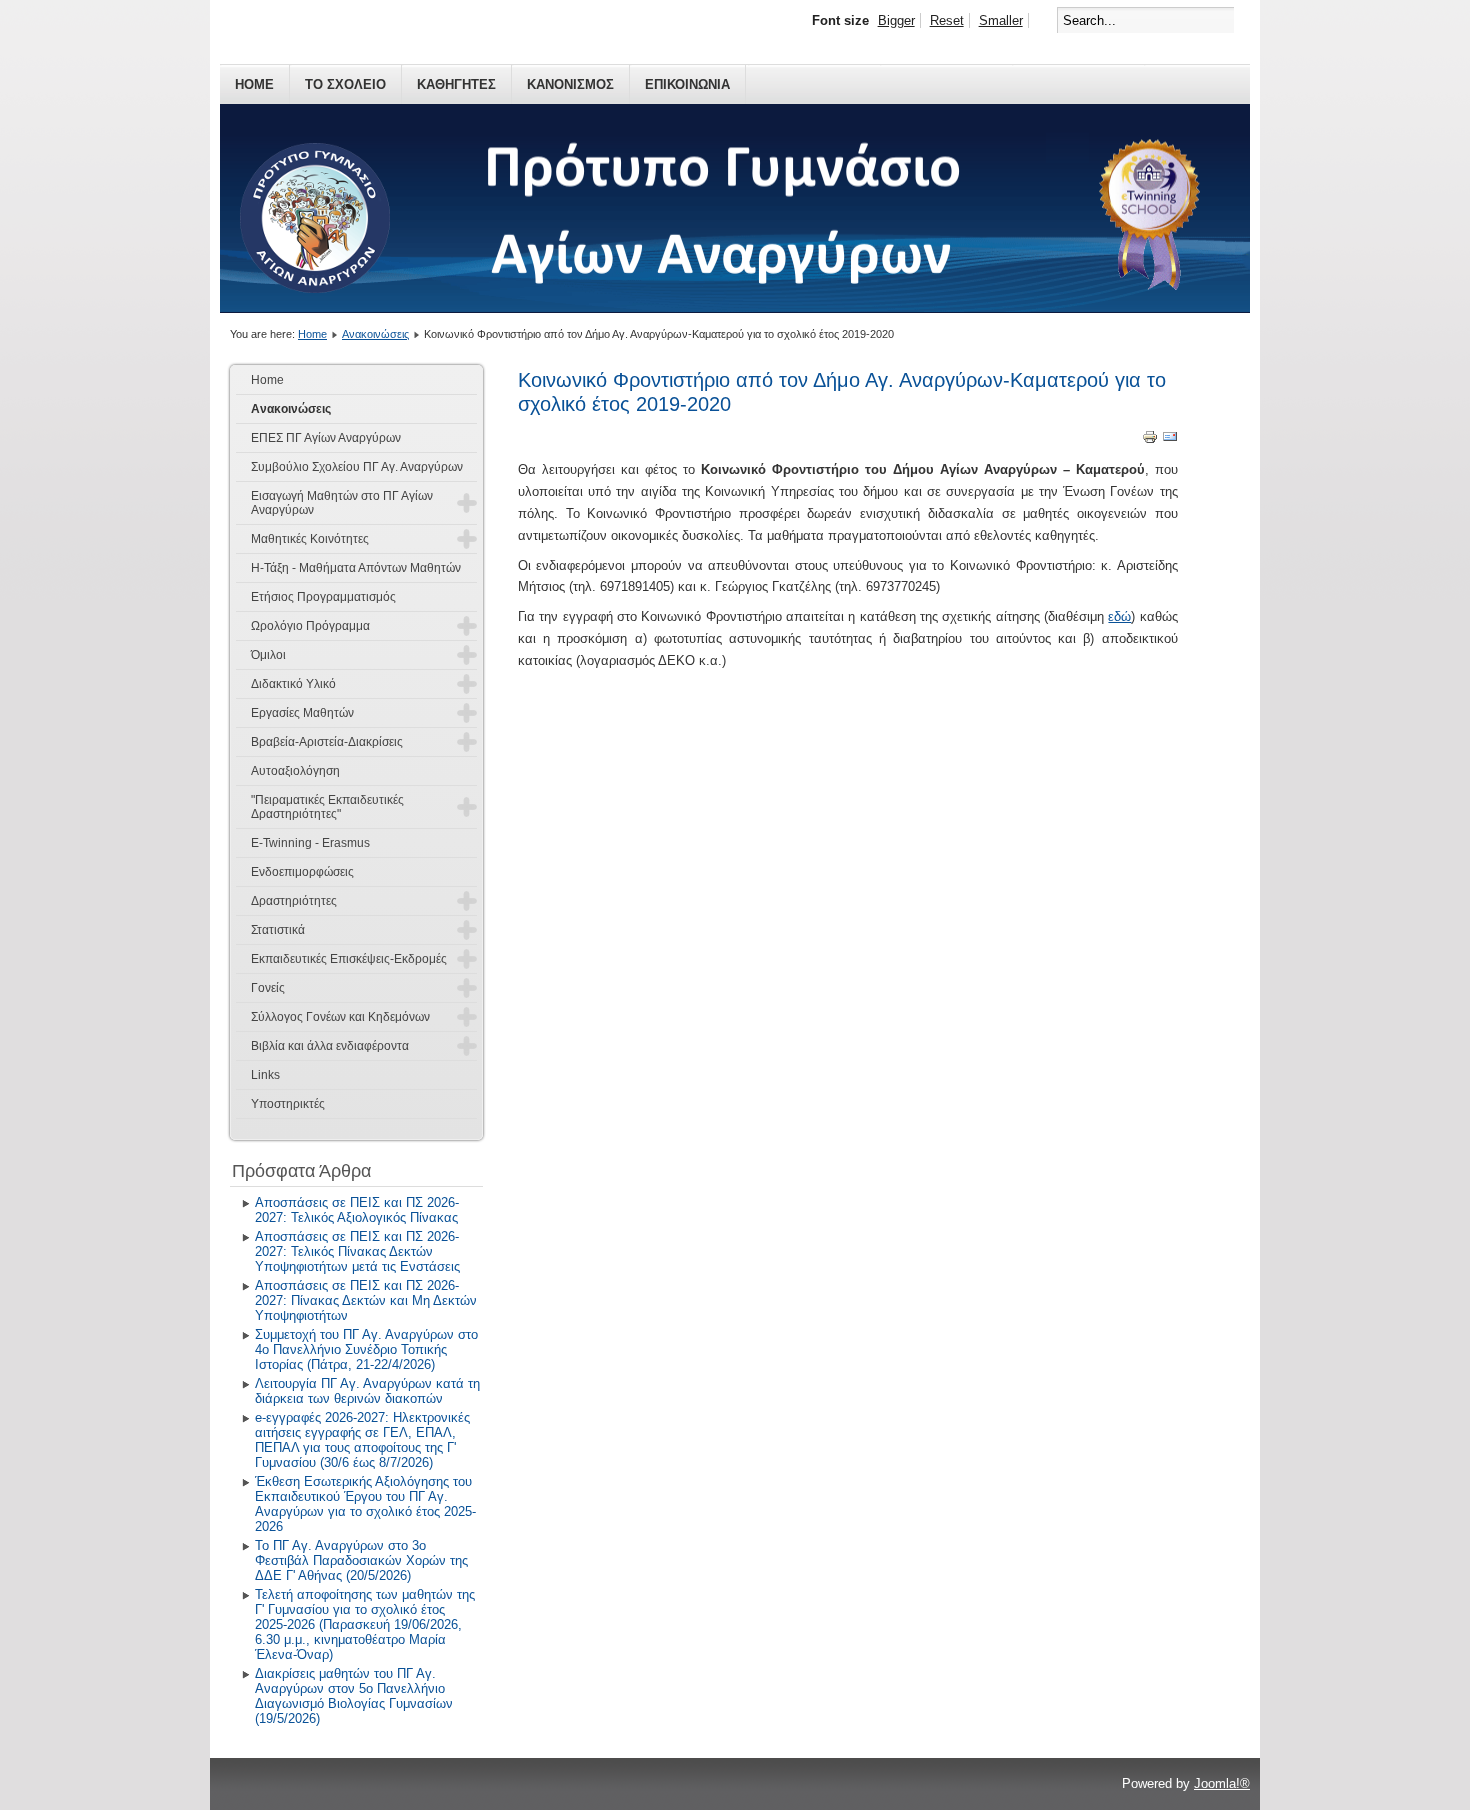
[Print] (1150, 440)
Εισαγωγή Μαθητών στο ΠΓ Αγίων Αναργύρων (342, 503)
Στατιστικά (278, 930)
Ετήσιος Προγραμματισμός (323, 597)
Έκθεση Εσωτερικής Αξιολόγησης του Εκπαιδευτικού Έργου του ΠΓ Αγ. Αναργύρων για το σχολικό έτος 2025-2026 (365, 1504)
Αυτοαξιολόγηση (295, 771)
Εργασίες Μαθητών (302, 713)
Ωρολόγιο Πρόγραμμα (310, 626)
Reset (947, 20)
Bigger (896, 20)
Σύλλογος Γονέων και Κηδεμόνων (340, 1017)
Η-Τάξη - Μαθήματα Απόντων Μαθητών (356, 568)
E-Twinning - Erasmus (310, 843)
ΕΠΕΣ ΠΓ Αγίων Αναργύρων (326, 438)
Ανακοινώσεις (375, 334)
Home (254, 84)
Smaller (1001, 20)
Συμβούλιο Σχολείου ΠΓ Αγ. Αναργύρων (357, 467)
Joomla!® (1222, 1783)
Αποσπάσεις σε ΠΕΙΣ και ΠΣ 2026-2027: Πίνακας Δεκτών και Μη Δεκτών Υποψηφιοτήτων (366, 1300)
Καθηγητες (456, 84)
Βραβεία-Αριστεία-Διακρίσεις (327, 742)
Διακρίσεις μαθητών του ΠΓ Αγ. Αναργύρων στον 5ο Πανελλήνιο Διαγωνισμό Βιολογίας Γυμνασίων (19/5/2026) (354, 1696)
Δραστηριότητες (294, 901)
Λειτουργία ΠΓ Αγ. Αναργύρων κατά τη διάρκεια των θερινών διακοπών (367, 1391)
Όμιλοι (268, 655)
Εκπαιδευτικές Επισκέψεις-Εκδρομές (349, 959)
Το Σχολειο (345, 84)
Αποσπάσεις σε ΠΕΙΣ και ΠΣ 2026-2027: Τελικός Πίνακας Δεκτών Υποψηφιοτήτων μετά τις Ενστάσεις (357, 1251)
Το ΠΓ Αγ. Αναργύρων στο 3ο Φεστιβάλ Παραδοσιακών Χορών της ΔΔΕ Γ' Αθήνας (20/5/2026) (361, 1560)
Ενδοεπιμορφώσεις (302, 872)
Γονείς (268, 988)
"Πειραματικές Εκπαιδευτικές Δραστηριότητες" (327, 807)
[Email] (1170, 440)
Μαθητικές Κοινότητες (310, 539)
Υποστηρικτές (288, 1104)
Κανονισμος (570, 84)
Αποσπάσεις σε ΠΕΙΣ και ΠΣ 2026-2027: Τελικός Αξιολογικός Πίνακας (357, 1210)
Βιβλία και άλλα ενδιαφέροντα (330, 1046)
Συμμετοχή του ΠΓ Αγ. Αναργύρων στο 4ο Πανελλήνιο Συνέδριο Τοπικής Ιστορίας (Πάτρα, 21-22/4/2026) (366, 1349)
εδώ (1119, 616)
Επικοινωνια (687, 84)
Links (265, 1075)
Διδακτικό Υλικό (293, 684)
